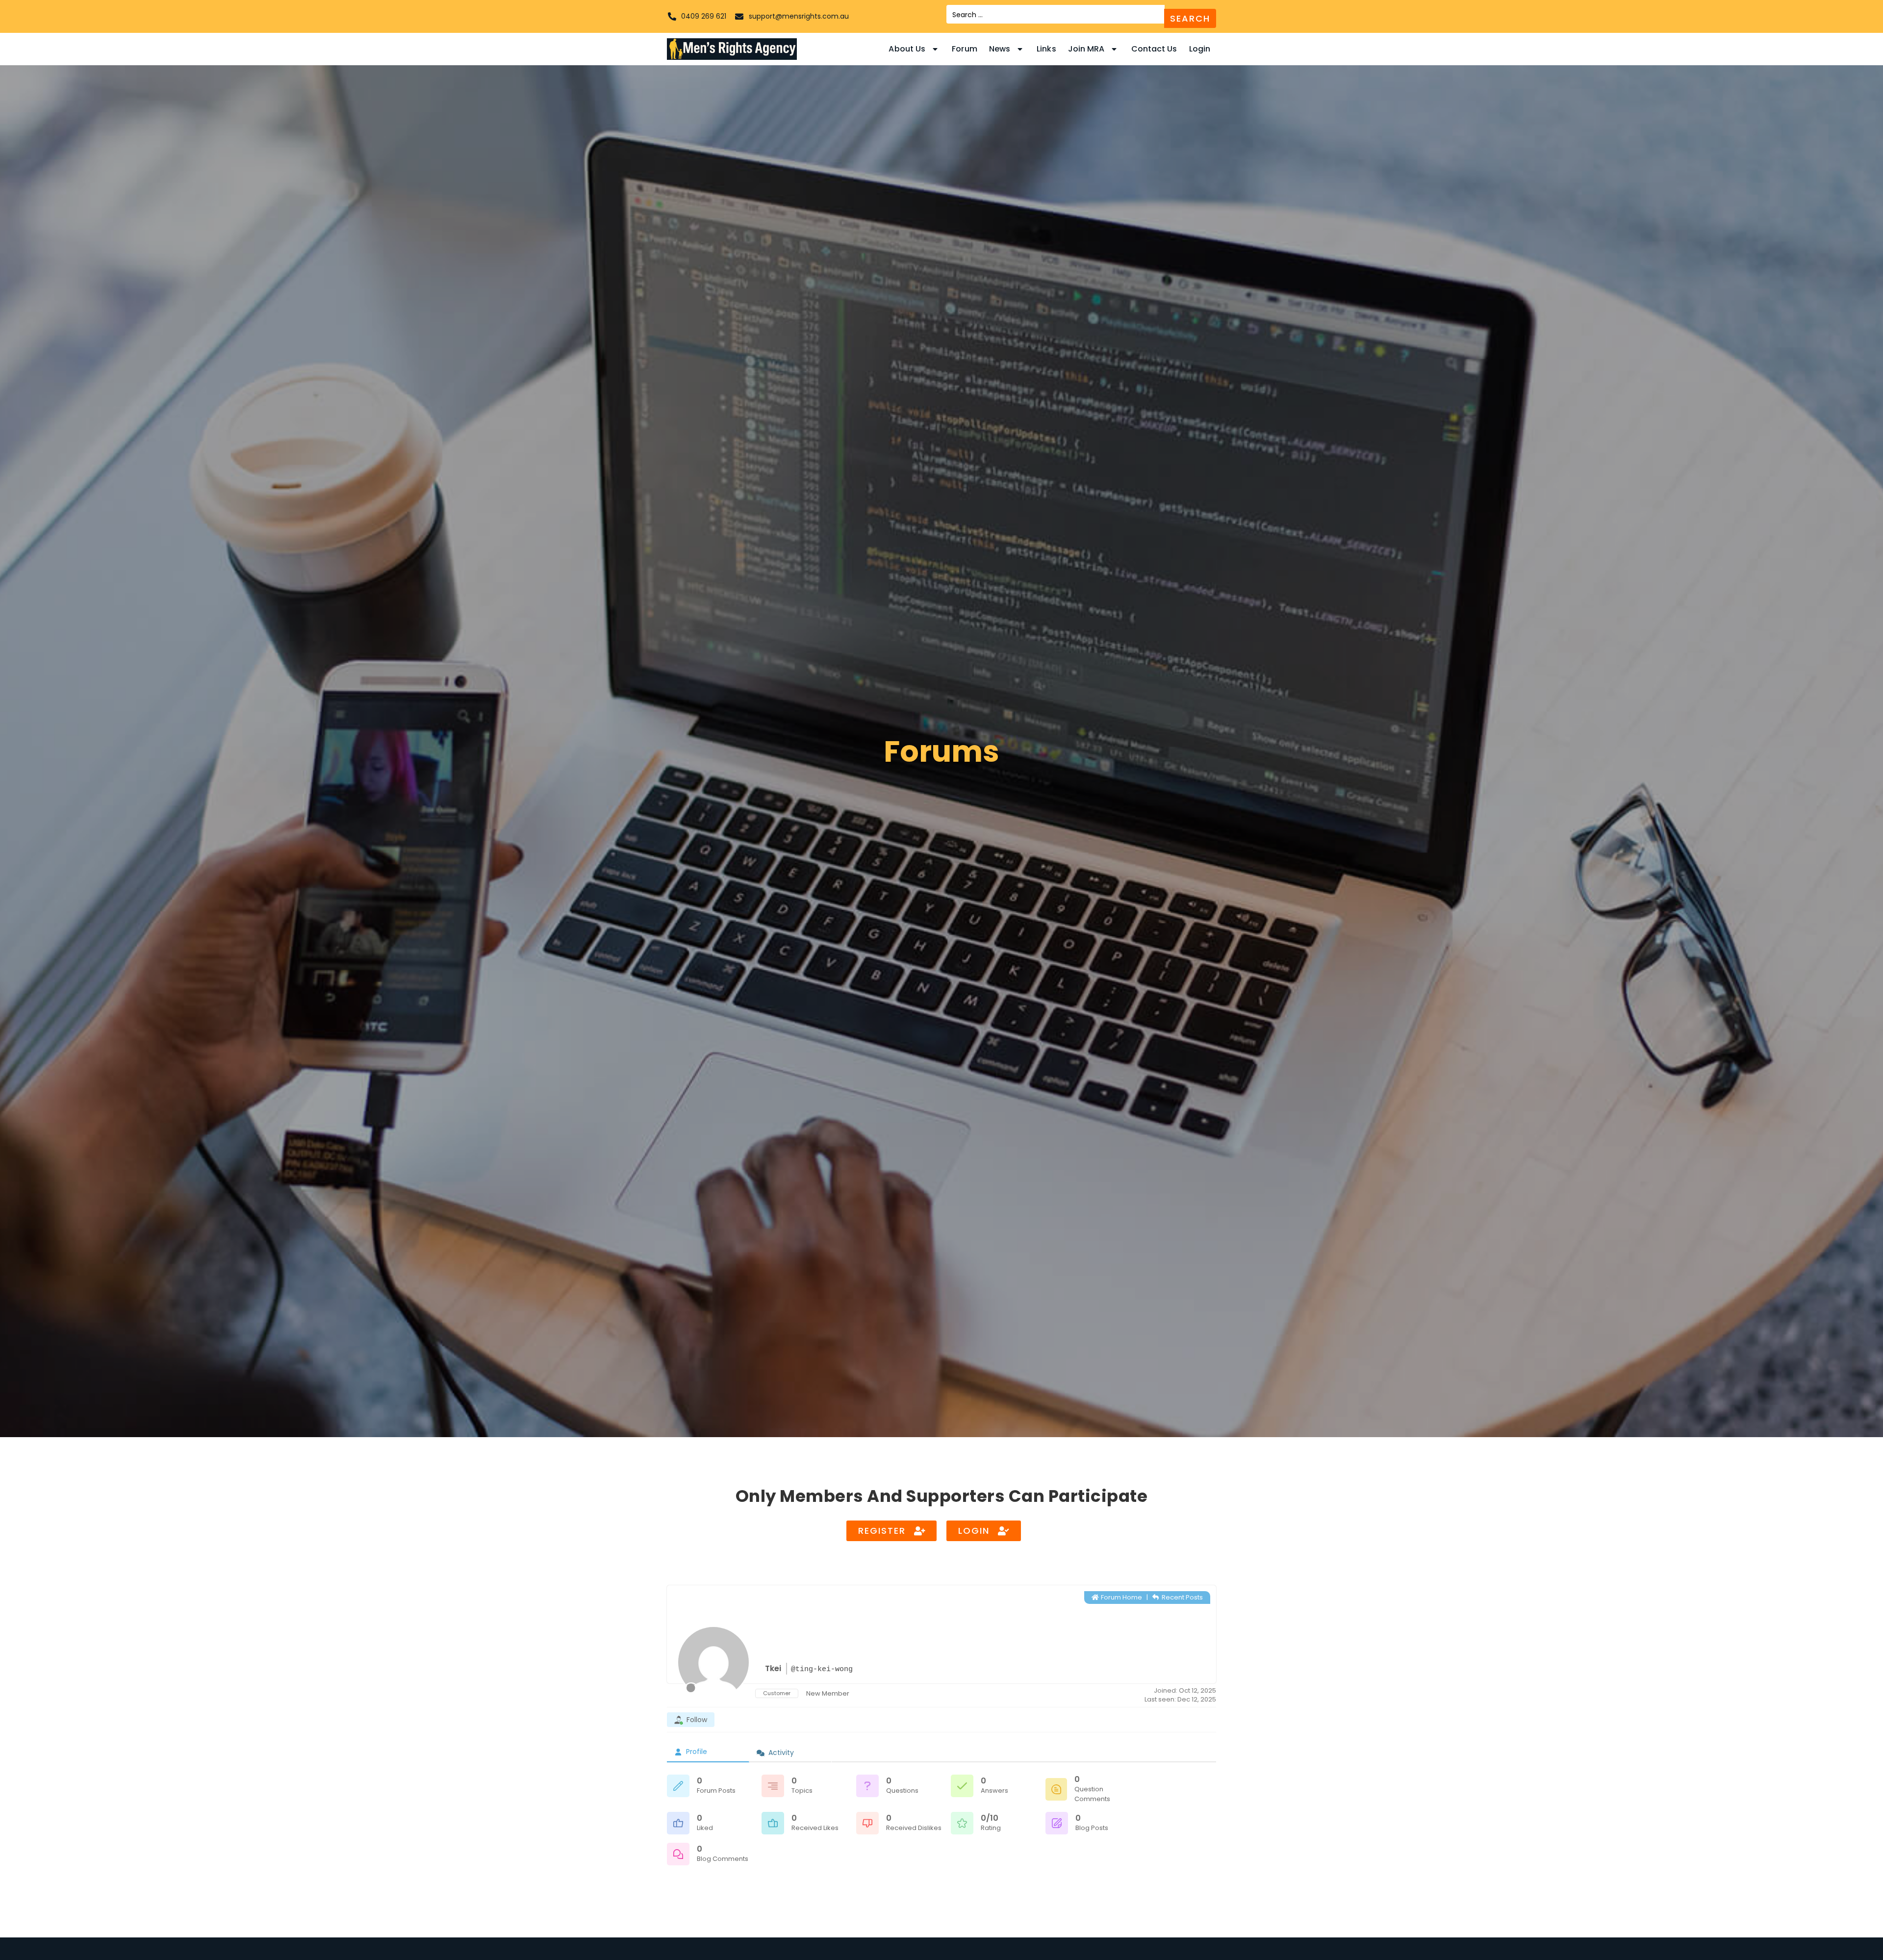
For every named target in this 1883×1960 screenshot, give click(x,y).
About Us (907, 49)
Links (1046, 49)
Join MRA (1086, 49)
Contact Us (1154, 49)
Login (1200, 49)
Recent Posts (1182, 1597)
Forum (965, 49)
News (1000, 49)
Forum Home (1121, 1597)
